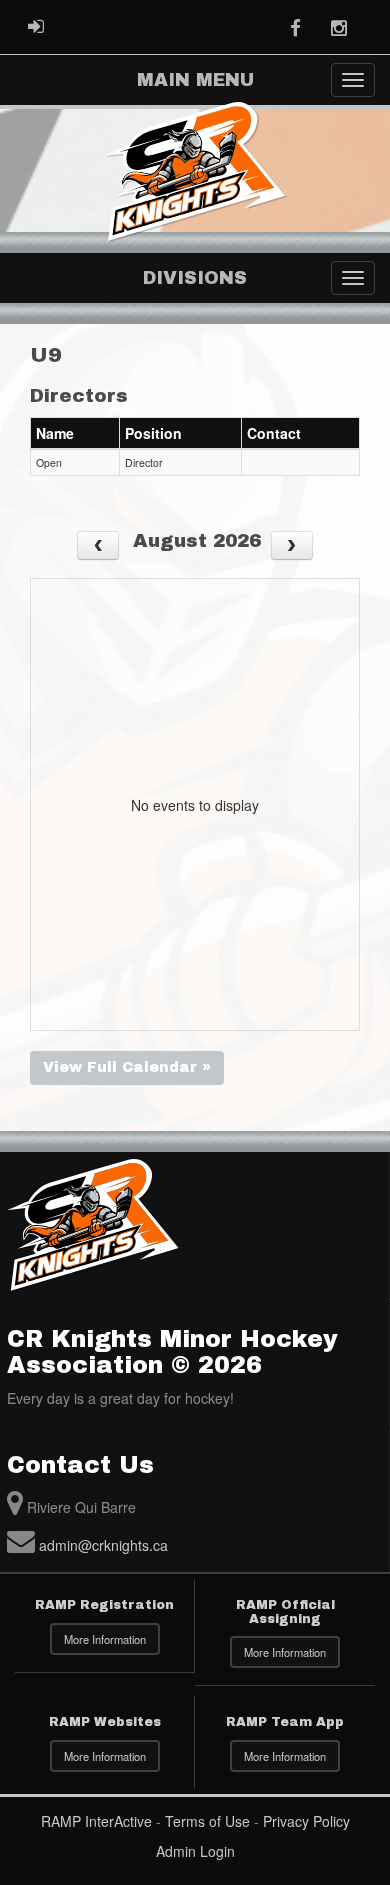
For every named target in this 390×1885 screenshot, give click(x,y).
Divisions (195, 278)
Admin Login (195, 1851)
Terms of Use (207, 1821)
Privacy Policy (306, 1821)
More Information (105, 1639)
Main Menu (195, 80)
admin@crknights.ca (103, 1545)
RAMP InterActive (96, 1821)
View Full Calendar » (127, 1067)
